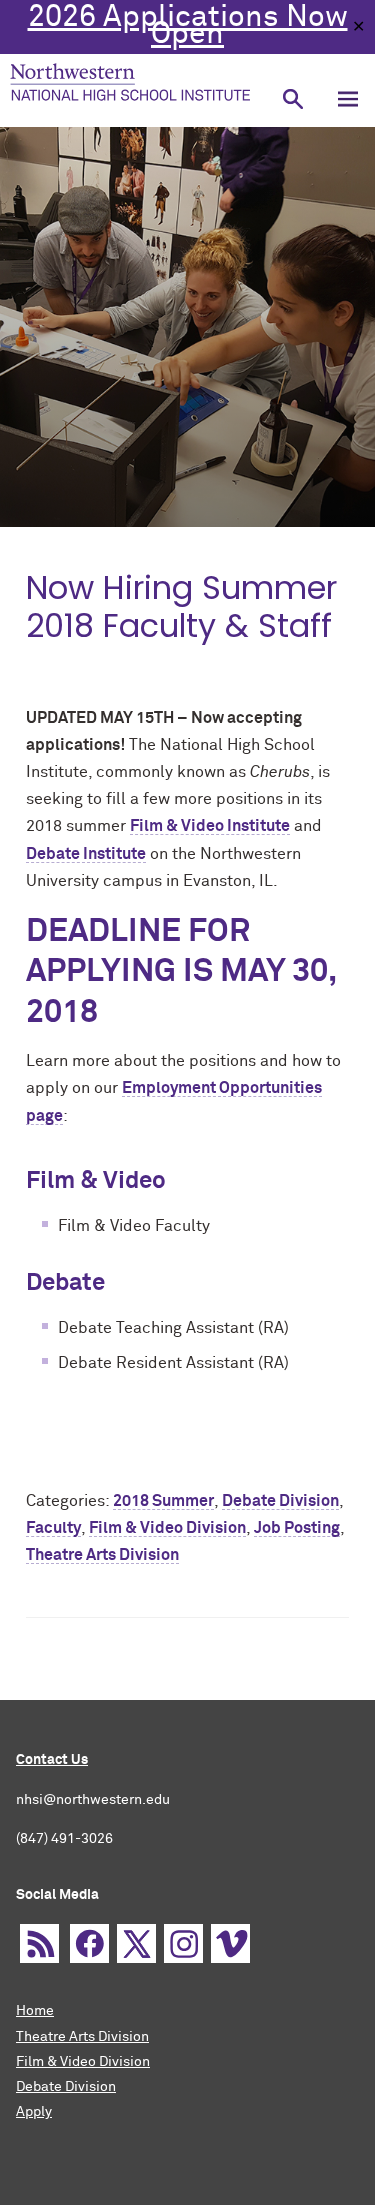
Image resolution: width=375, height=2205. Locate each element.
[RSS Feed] (39, 1943)
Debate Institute (86, 854)
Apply (34, 2112)
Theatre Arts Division (82, 2037)
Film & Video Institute (210, 826)
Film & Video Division (83, 2062)
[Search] (292, 99)
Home (35, 2011)
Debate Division (66, 2087)
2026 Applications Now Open (188, 26)
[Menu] (347, 99)
